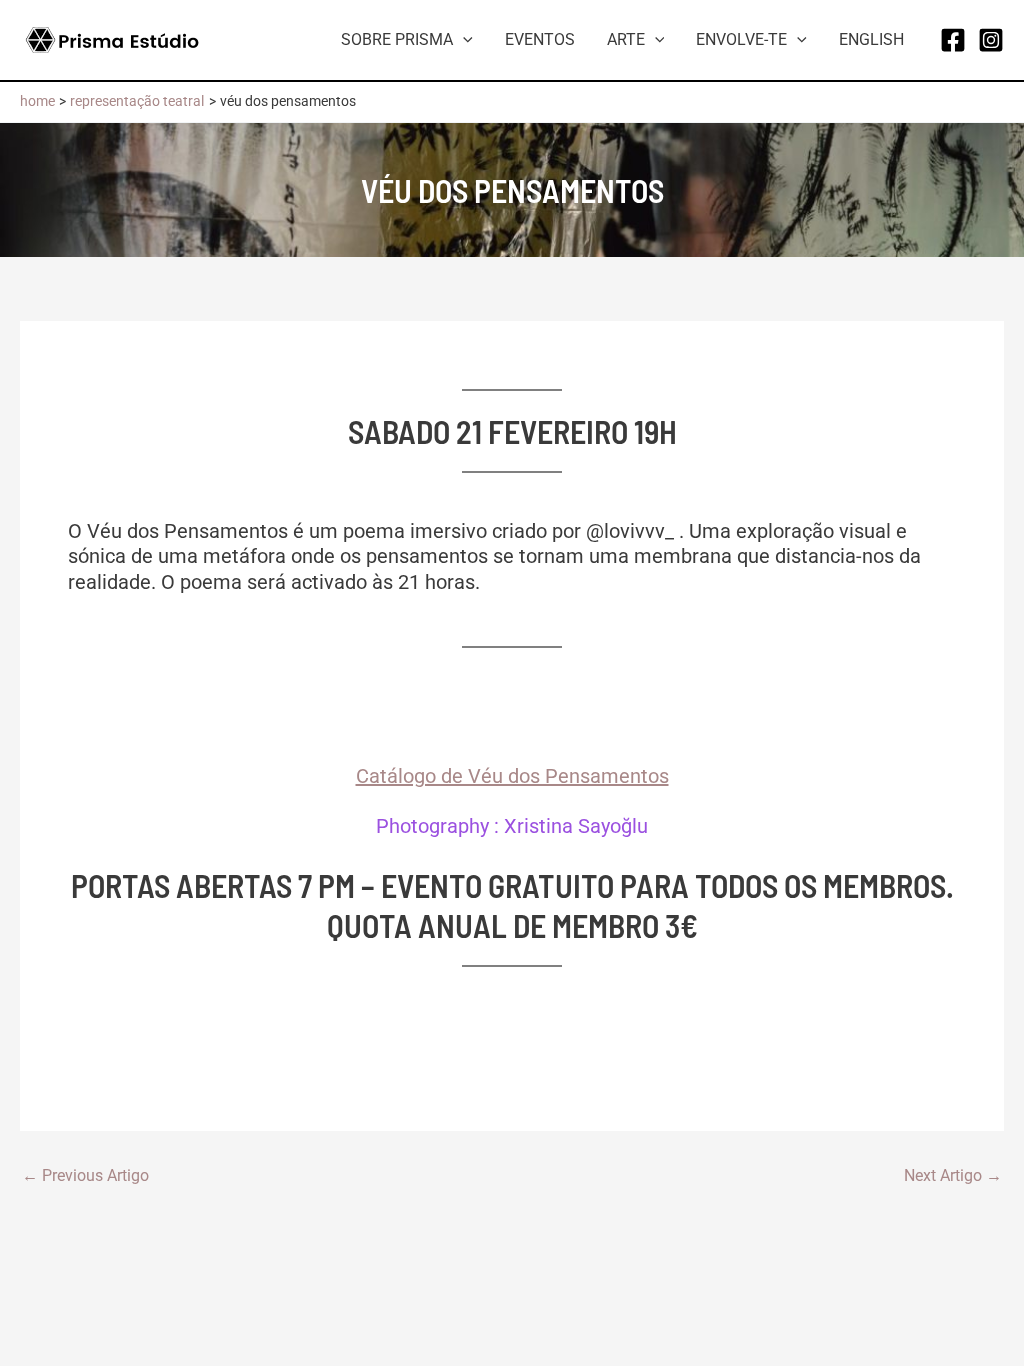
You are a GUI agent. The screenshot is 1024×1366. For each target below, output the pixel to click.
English (871, 39)
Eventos (540, 39)
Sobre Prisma (397, 39)
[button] (463, 40)
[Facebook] (953, 40)
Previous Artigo (85, 1176)
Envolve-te (741, 39)
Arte (626, 39)
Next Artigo (953, 1176)
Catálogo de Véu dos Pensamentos (512, 776)
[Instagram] (991, 40)
